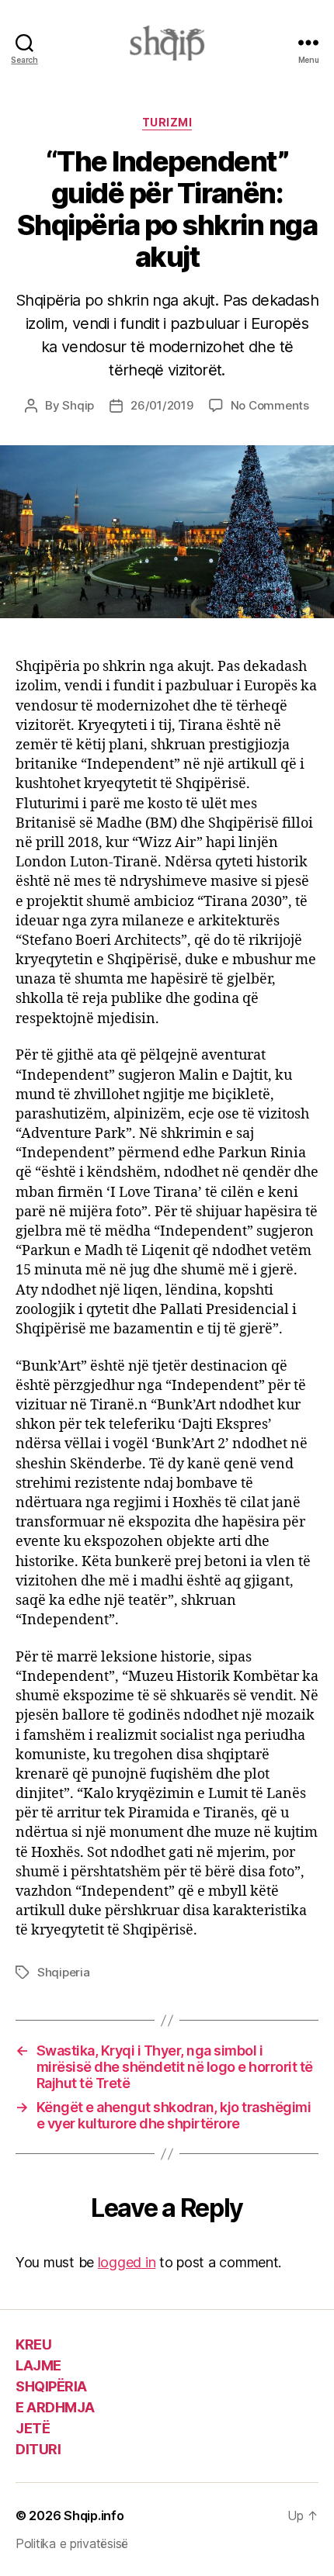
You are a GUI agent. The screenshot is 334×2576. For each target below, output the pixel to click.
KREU (33, 2344)
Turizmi (167, 122)
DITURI (38, 2449)
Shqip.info (94, 2515)
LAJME (38, 2365)
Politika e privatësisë (72, 2543)
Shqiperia (64, 1972)
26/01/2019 (162, 405)
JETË (33, 2428)
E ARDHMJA (55, 2407)
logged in (127, 2262)
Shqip (78, 405)
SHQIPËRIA (51, 2386)
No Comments (270, 405)
